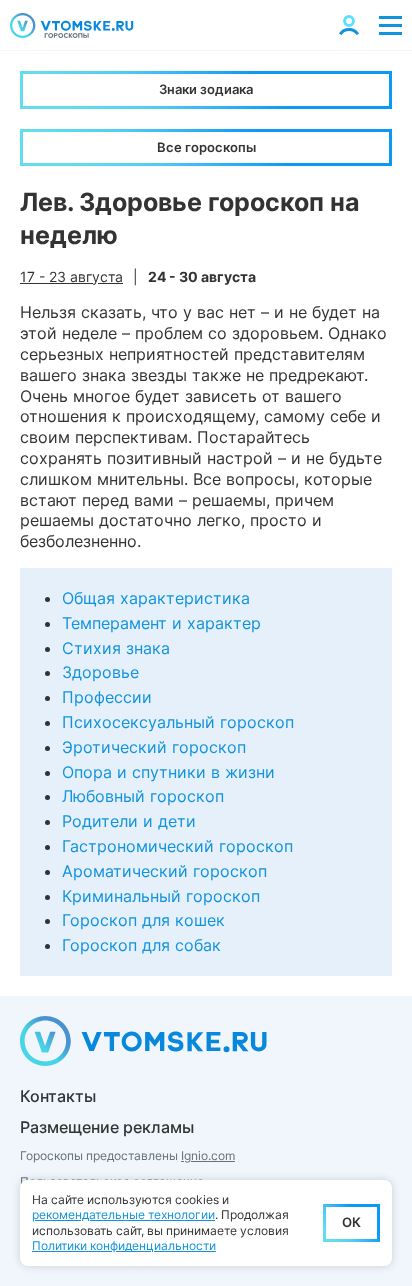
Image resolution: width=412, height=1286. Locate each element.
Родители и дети (129, 821)
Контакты (58, 1096)
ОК (351, 1222)
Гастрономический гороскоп (177, 846)
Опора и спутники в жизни (168, 772)
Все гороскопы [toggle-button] (206, 147)
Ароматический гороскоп (164, 871)
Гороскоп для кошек (143, 920)
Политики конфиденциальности (124, 1245)
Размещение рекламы (107, 1127)
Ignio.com (208, 1155)
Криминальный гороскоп (161, 896)
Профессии (107, 697)
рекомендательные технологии (123, 1214)
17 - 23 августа (71, 276)
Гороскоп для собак (141, 945)
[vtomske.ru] (72, 25)
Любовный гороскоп (143, 796)
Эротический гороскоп (154, 747)
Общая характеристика (156, 598)
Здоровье (100, 672)
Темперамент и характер (161, 623)
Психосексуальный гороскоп (178, 722)
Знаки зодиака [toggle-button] (206, 89)
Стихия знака (116, 648)
